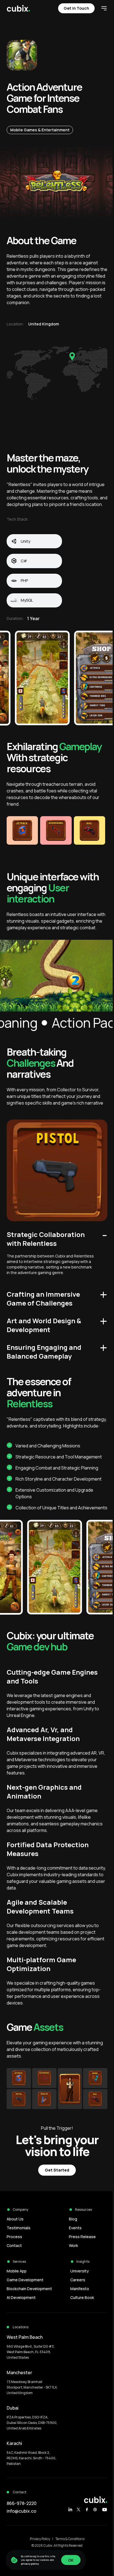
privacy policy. (30, 2564)
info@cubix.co (21, 2511)
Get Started (57, 2170)
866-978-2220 (22, 2503)
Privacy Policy (40, 2539)
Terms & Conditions (70, 2539)
